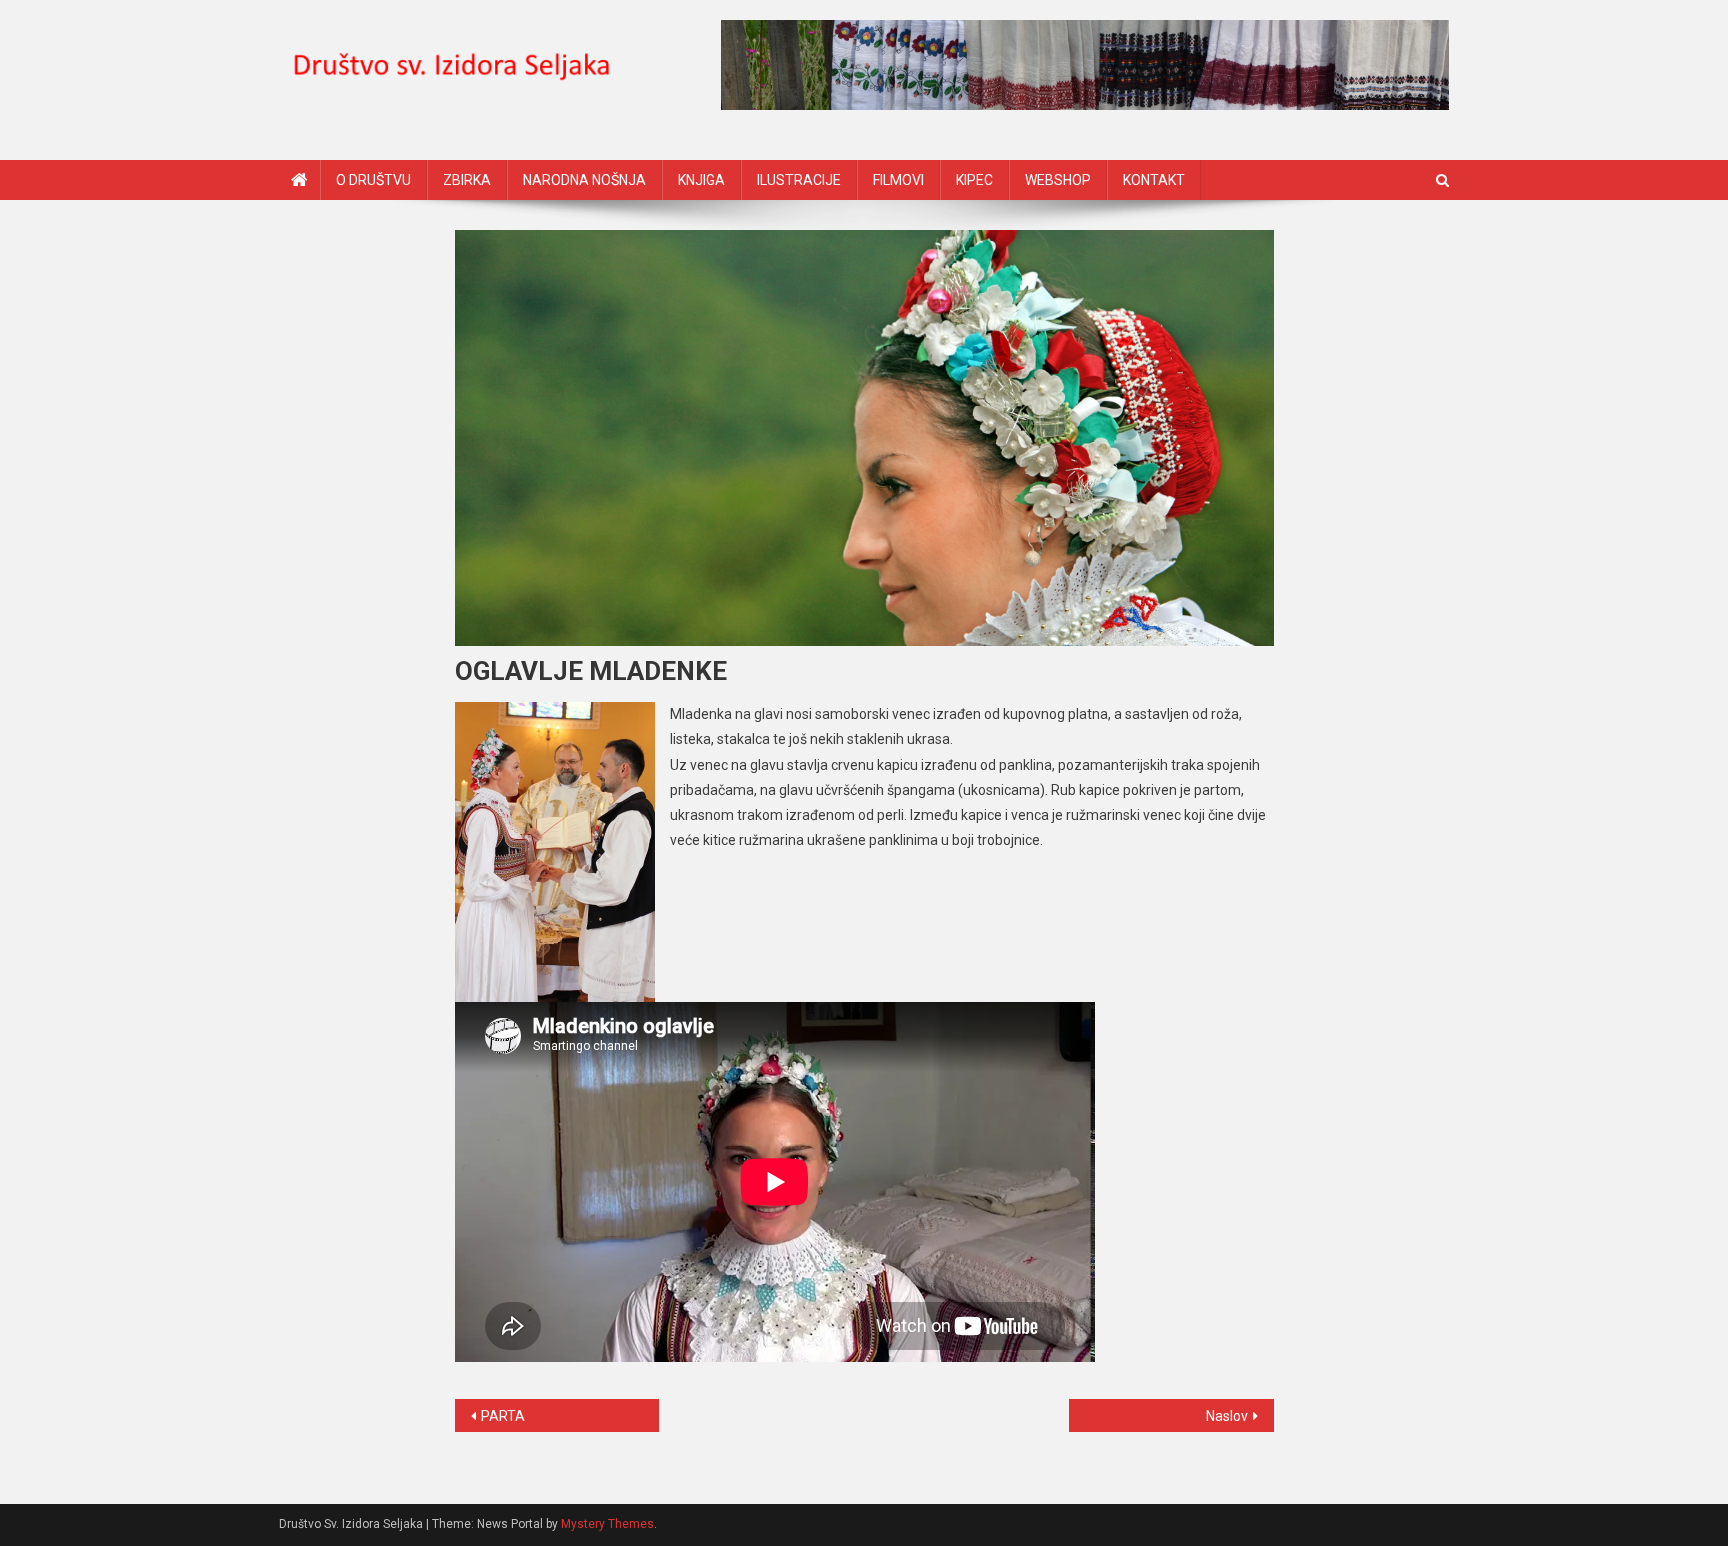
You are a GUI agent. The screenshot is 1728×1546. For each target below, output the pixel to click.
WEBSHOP (1058, 180)
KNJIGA (701, 180)
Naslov (1227, 1416)
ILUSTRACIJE (799, 180)
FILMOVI (898, 180)
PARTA (503, 1416)
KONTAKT (1154, 180)
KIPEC (974, 180)
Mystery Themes (607, 1524)
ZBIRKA (467, 180)
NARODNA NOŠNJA (584, 180)
